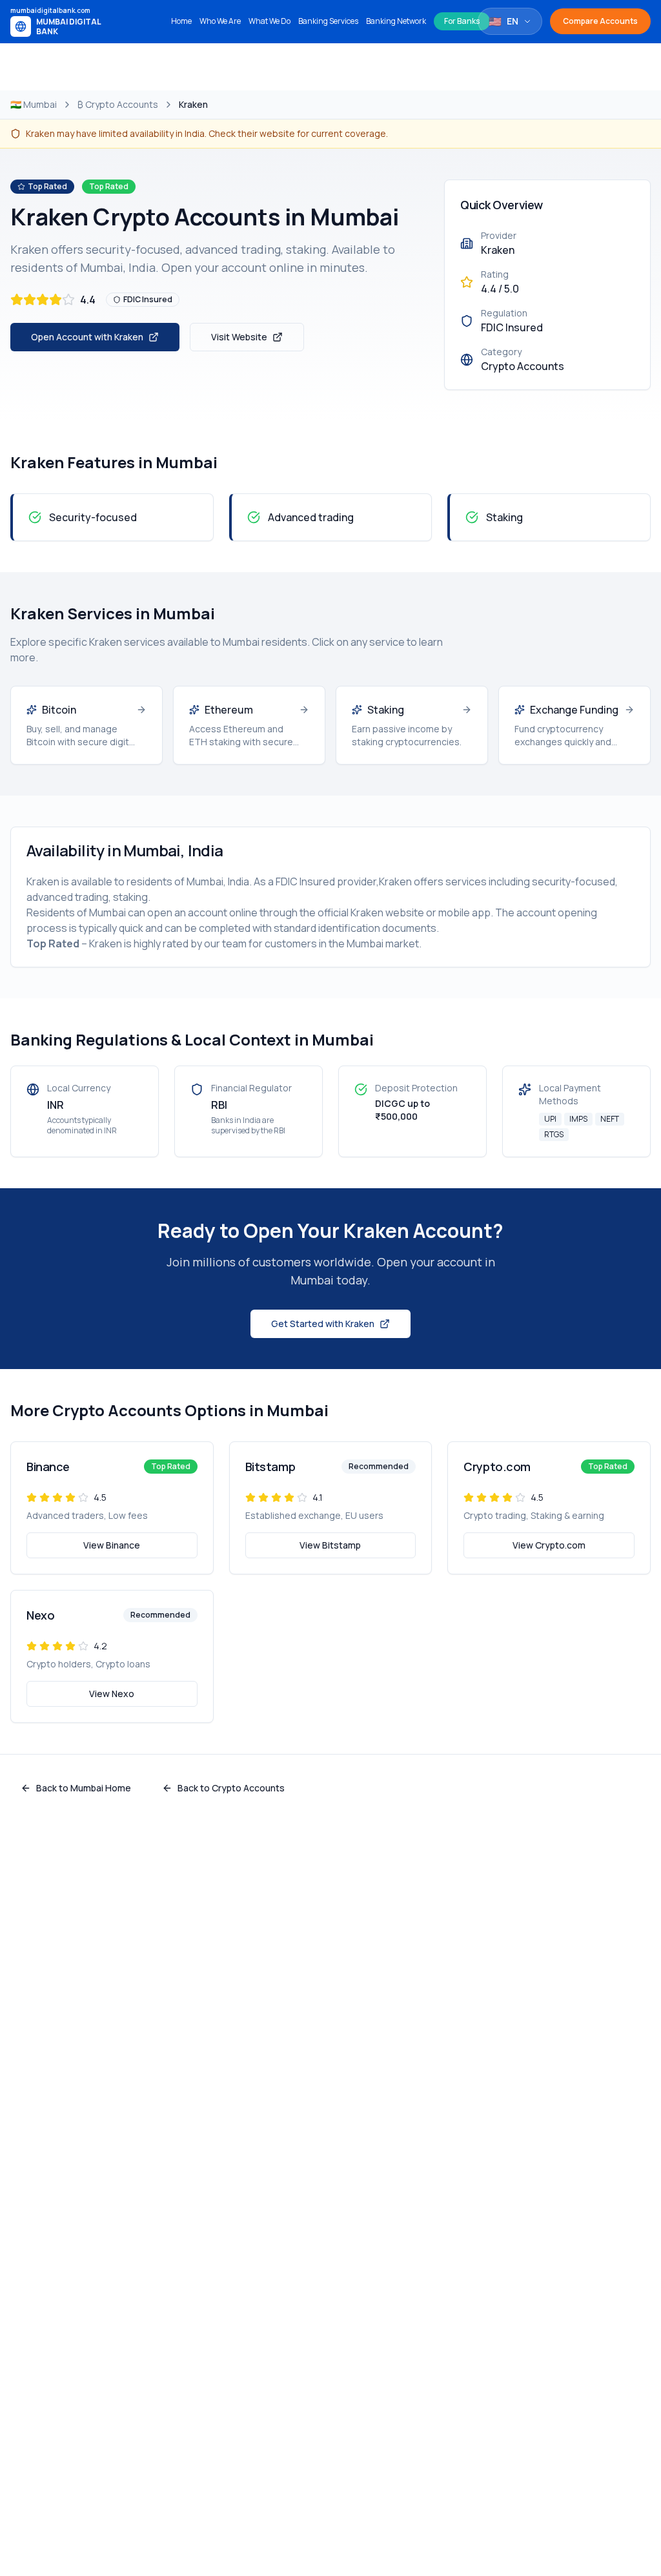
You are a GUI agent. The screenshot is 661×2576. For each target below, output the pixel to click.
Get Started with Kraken (323, 1324)
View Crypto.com (549, 1545)
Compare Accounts (600, 21)
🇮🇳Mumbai (34, 104)
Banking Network (396, 21)
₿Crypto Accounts (118, 104)
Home (181, 21)
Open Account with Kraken (87, 337)
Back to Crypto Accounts (231, 1788)
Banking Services (328, 21)
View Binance (112, 1545)
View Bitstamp (330, 1545)
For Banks (462, 21)
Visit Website (239, 337)
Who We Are (220, 21)
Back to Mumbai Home (84, 1788)
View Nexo (112, 1694)
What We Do (269, 21)
